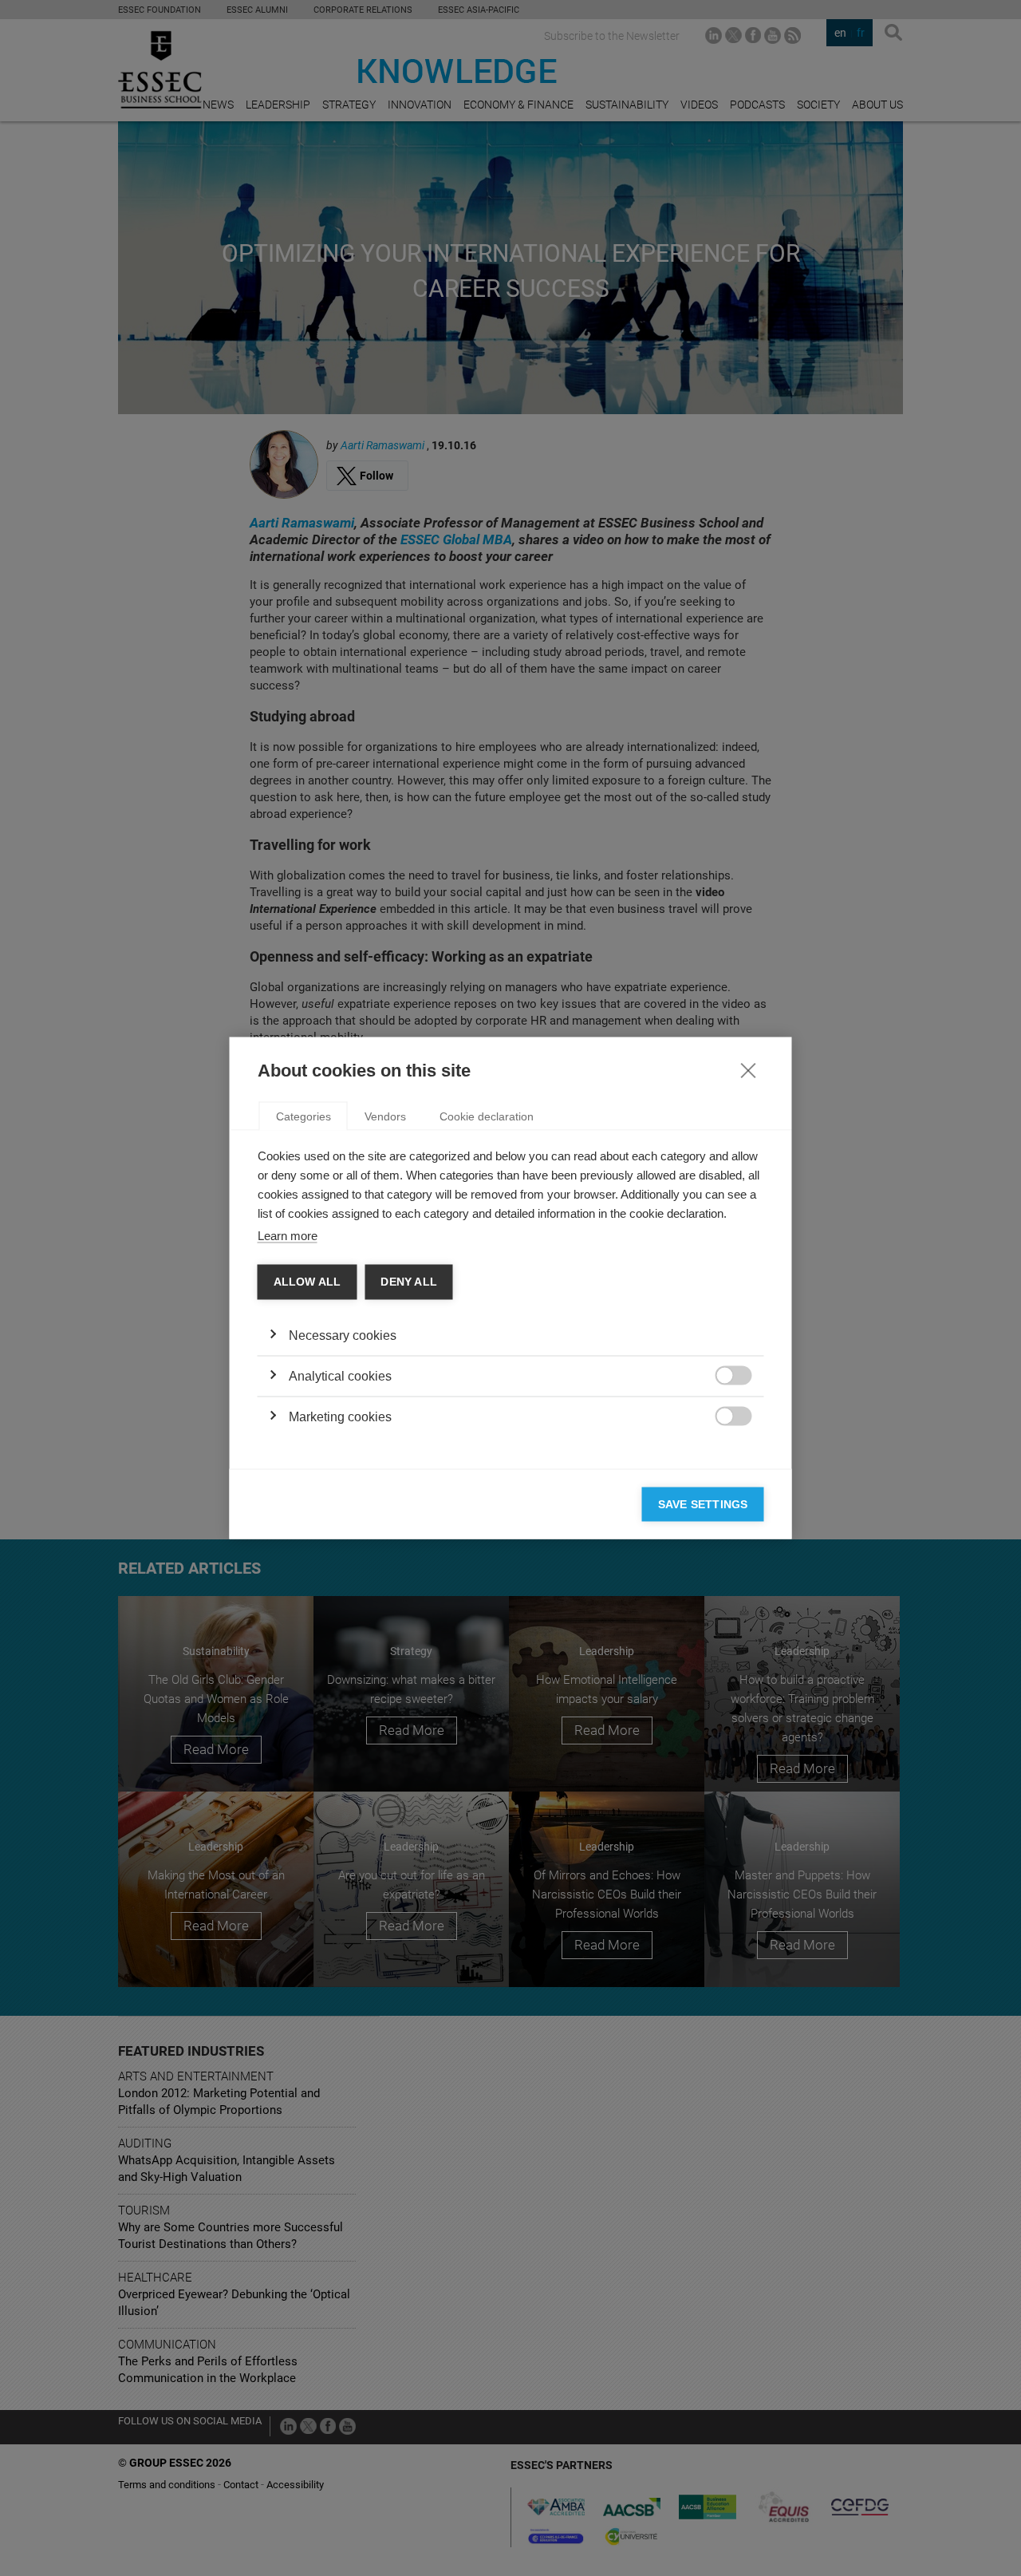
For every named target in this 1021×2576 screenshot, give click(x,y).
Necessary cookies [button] (343, 1335)
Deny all (409, 1282)
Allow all (307, 1282)
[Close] (748, 1070)
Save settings (703, 1504)
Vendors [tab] (385, 1116)
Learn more (288, 1236)
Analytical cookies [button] (340, 1375)
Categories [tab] (304, 1116)
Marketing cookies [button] (340, 1416)
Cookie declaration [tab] (487, 1116)
